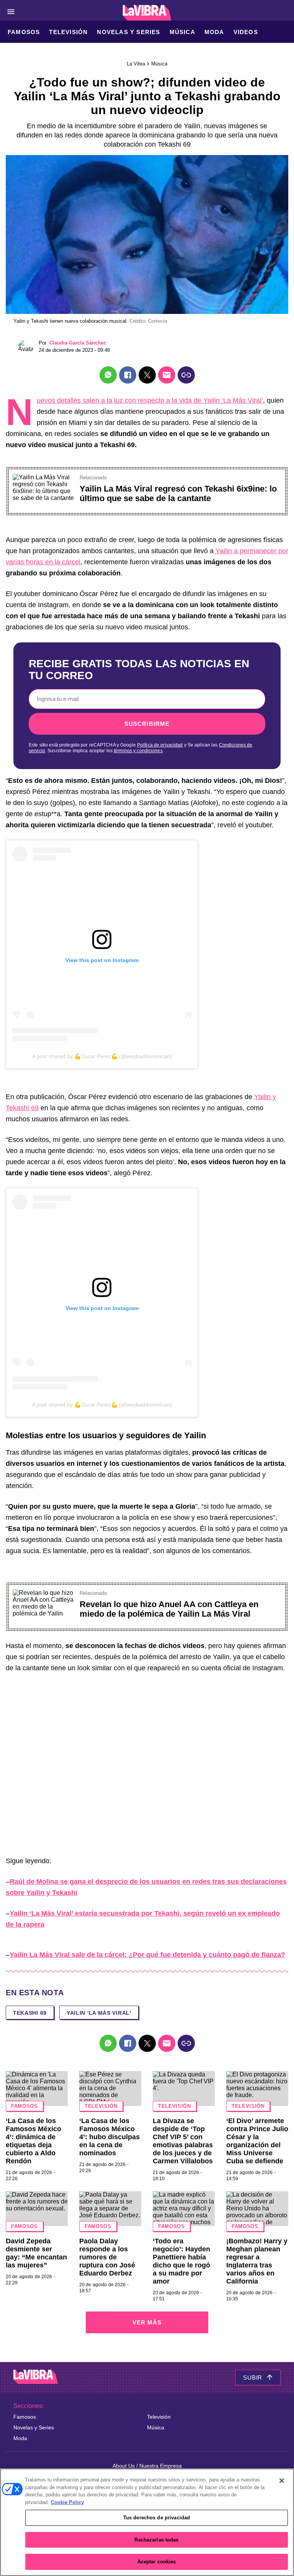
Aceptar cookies (157, 2562)
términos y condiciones (138, 751)
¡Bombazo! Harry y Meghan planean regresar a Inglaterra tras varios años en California (257, 2261)
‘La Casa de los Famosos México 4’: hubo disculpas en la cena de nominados (109, 2137)
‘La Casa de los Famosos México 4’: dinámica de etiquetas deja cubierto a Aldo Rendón (33, 2141)
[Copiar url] (186, 375)
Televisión (68, 32)
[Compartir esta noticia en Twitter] (147, 375)
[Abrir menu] (11, 12)
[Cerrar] (282, 2481)
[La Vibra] (147, 13)
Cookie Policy (67, 2502)
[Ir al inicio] (36, 2378)
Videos (246, 32)
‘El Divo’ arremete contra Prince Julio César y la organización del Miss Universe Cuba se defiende (257, 2141)
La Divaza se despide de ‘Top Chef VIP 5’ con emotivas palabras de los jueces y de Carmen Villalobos (183, 2141)
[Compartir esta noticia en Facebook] (128, 375)
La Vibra (136, 64)
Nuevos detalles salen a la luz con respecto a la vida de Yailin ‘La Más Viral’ (150, 400)
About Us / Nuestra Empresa (147, 2466)
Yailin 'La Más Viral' (99, 2013)
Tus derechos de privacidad (157, 2518)
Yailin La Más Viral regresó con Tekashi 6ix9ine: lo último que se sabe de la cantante (178, 493)
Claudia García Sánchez (78, 343)
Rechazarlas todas (156, 2540)
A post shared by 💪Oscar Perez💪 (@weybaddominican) (102, 1056)
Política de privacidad (160, 745)
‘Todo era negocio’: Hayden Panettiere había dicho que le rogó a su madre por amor (181, 2261)
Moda (214, 32)
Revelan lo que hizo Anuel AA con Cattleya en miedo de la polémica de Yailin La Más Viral (169, 1609)
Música (182, 32)
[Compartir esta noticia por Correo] (167, 375)
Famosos (24, 32)
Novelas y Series (128, 32)
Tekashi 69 (30, 2013)
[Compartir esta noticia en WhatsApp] (108, 375)
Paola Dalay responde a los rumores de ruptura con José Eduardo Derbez (107, 2257)
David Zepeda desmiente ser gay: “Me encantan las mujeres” (36, 2253)
